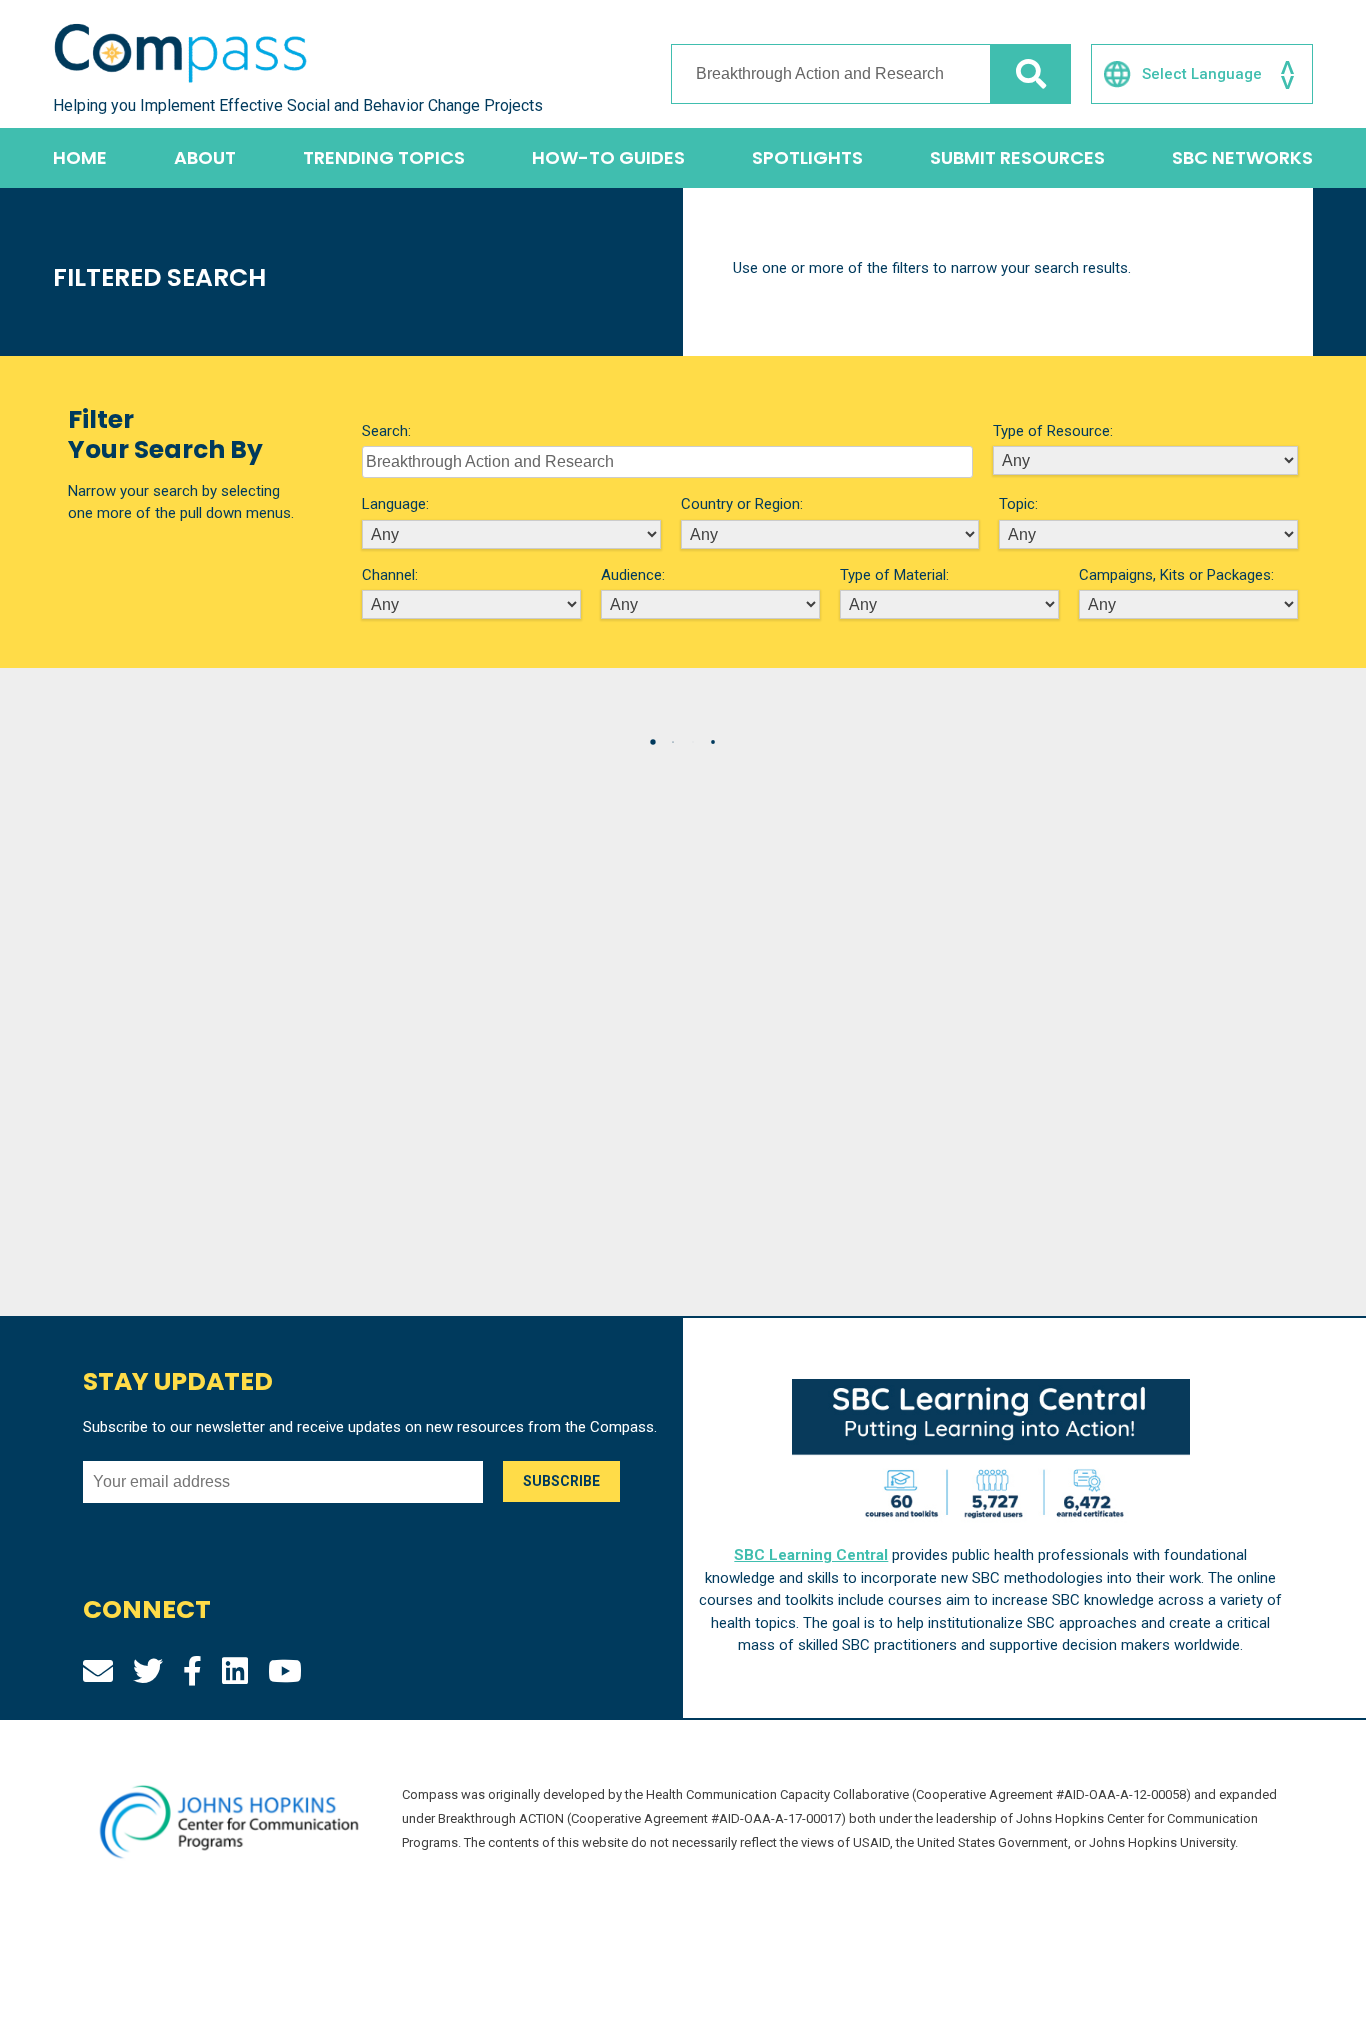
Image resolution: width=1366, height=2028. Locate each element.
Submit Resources (1017, 157)
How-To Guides (608, 157)
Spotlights (807, 157)
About (205, 157)
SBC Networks (1242, 157)
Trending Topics (384, 157)
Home (80, 157)
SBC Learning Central (811, 1555)
